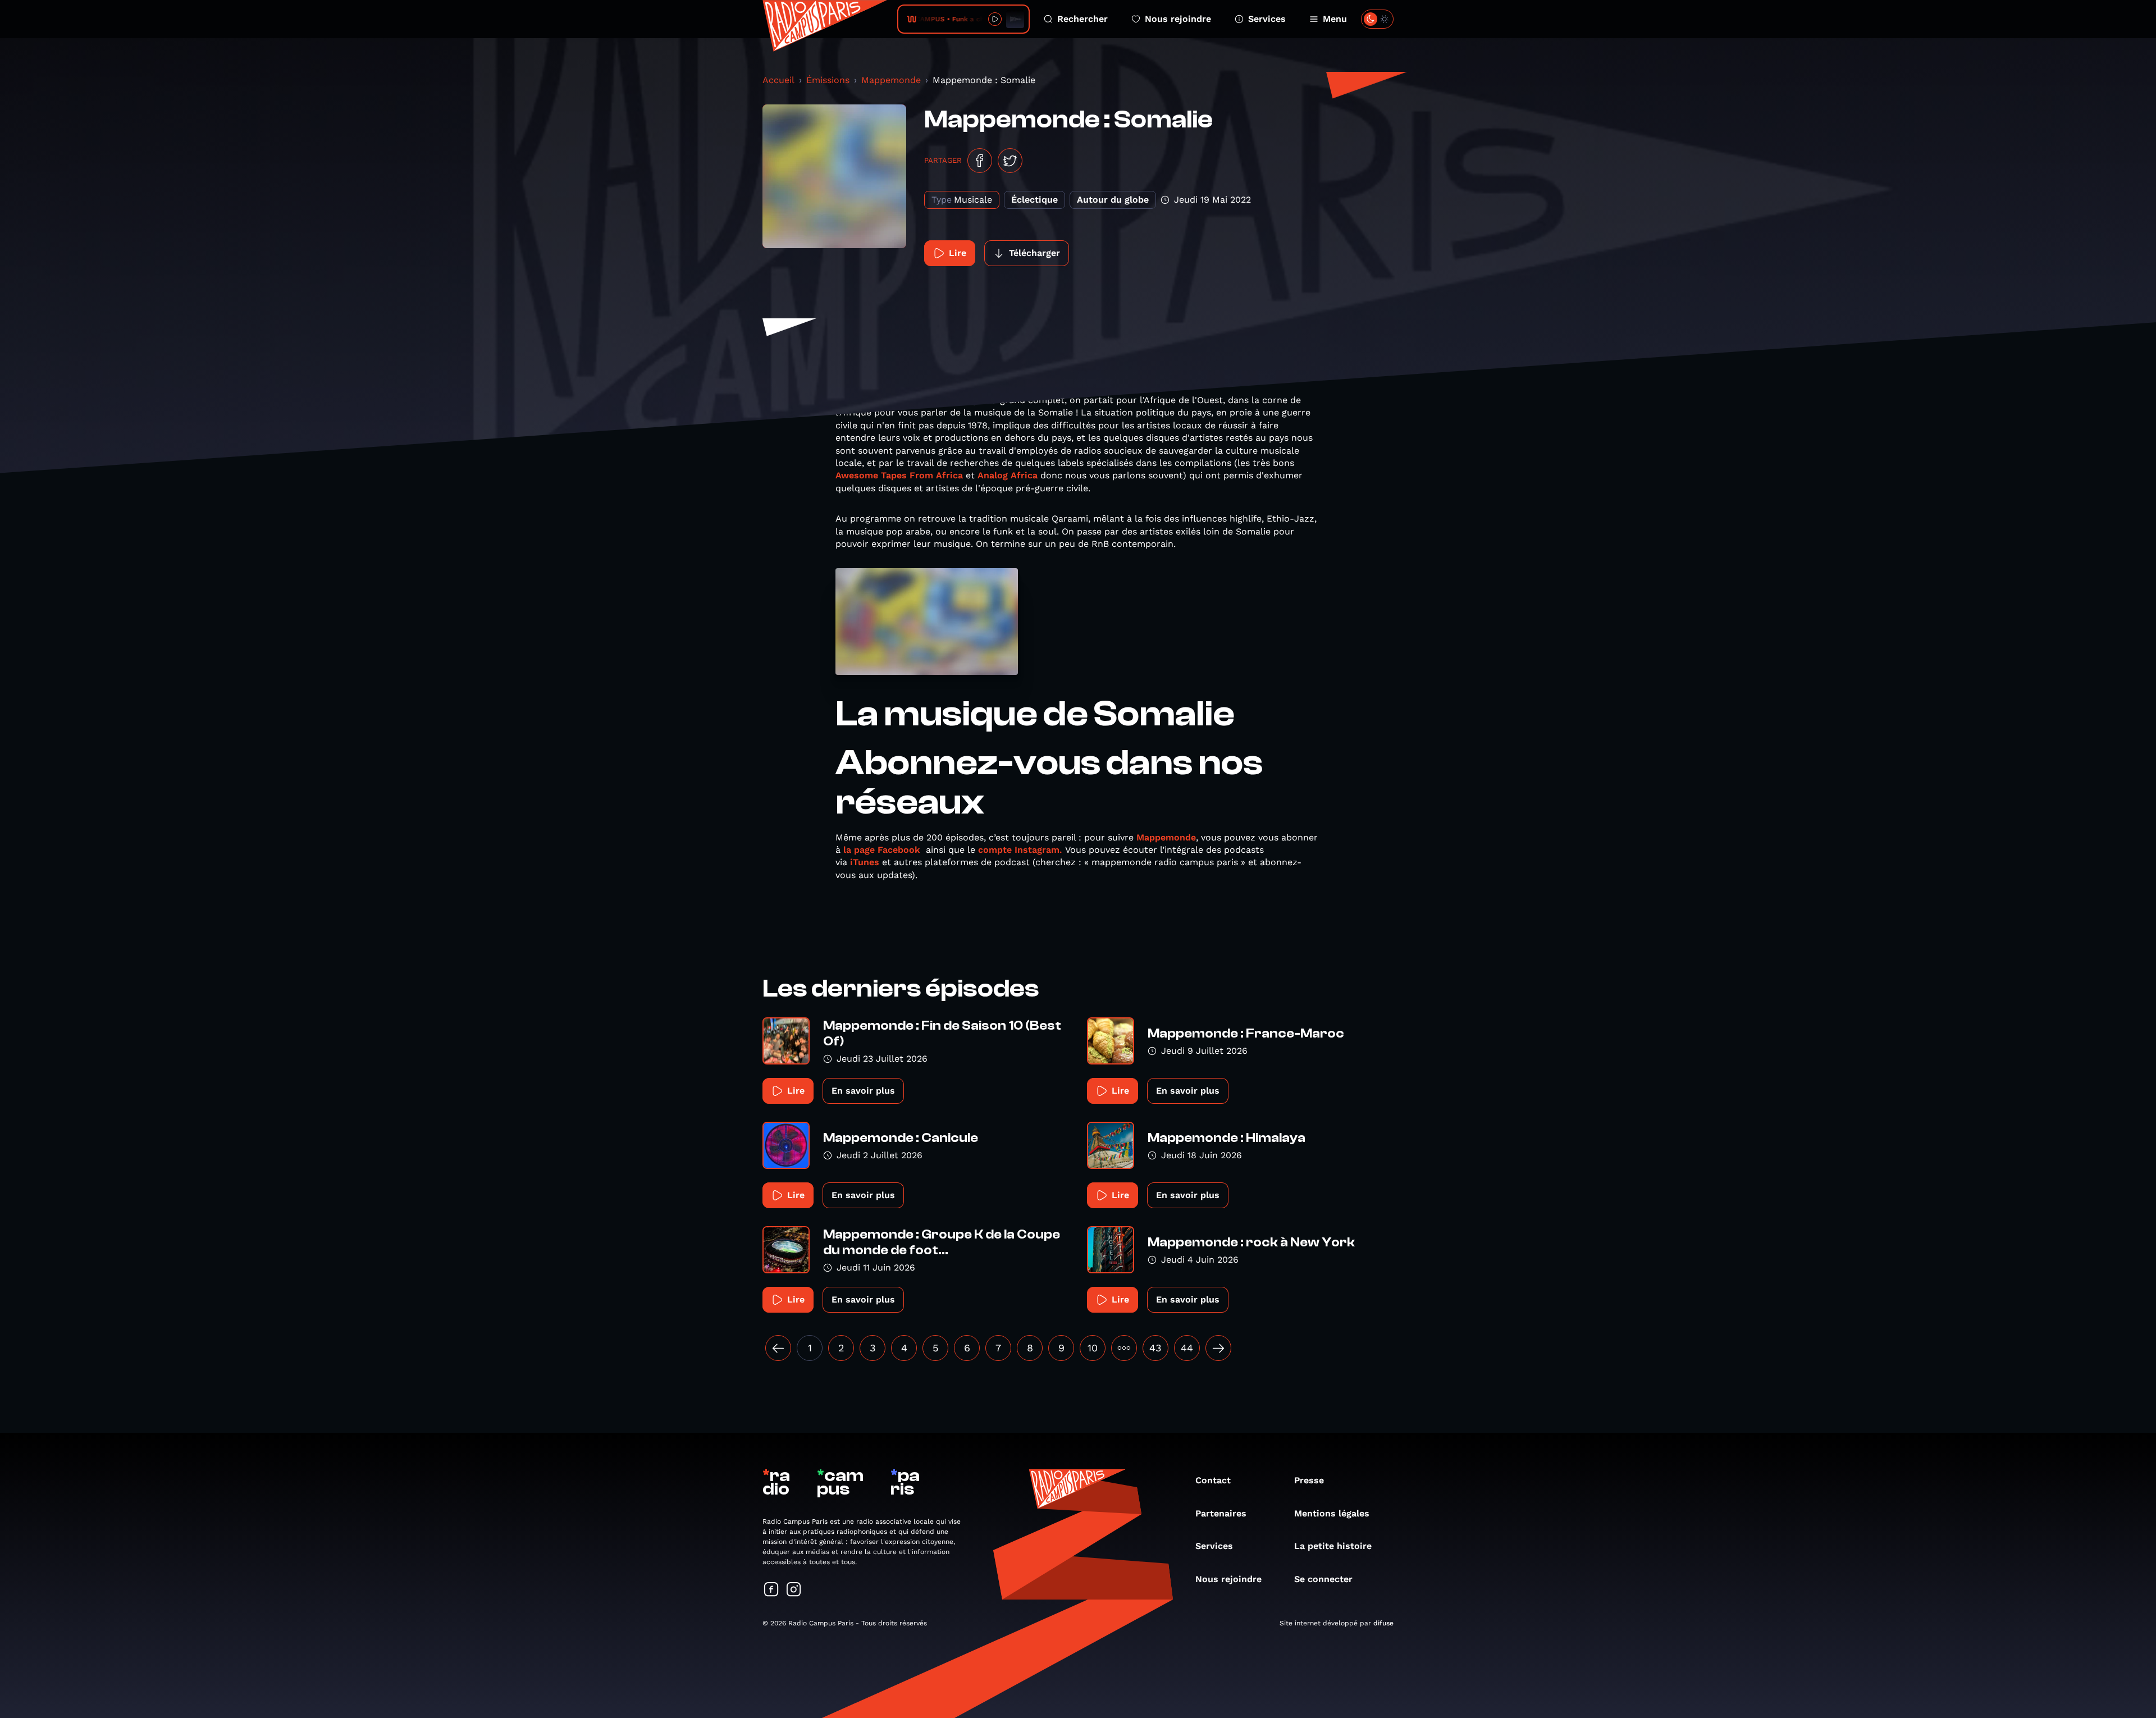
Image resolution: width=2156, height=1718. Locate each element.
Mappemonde (891, 80)
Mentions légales (1332, 1513)
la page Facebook (882, 850)
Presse (1309, 1480)
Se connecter (1323, 1579)
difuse (1383, 1623)
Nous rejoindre (1178, 19)
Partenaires (1221, 1513)
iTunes (865, 862)
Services (1267, 19)
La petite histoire (1333, 1546)
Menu (1335, 19)
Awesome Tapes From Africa (899, 475)
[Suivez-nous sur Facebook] (771, 1590)
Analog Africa (1008, 475)
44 (1187, 1348)
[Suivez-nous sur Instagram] (794, 1590)
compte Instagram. (1020, 850)
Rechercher (1082, 19)
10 (1093, 1348)
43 (1155, 1348)
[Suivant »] (1218, 1348)
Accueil (778, 80)
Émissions (828, 80)
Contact (1213, 1480)
